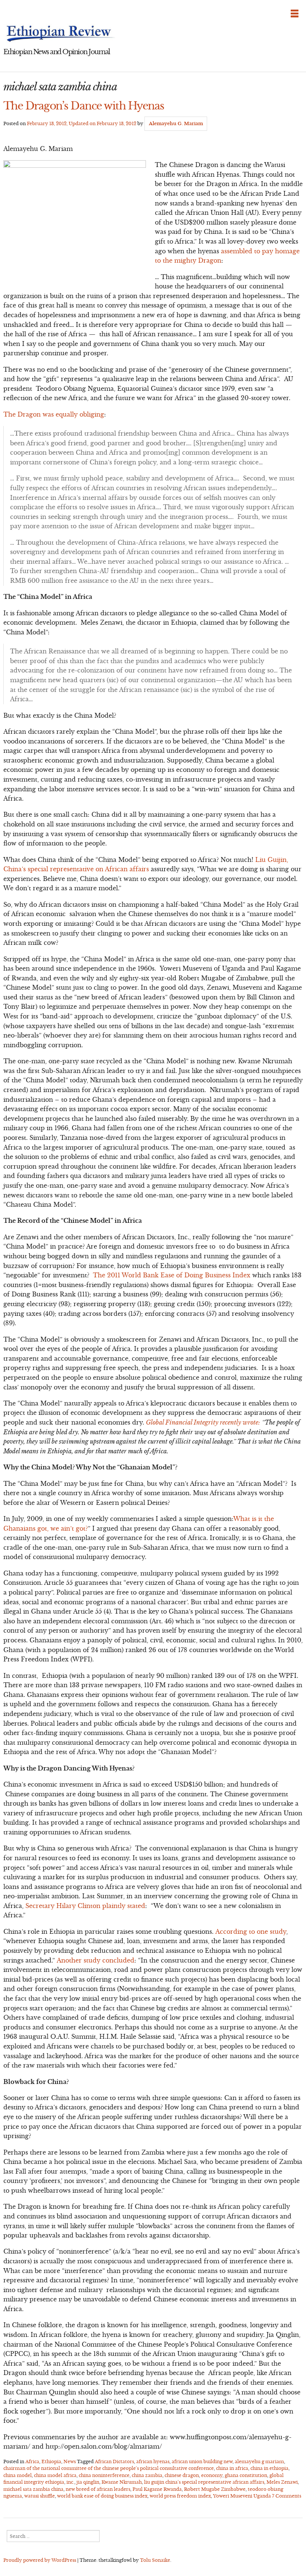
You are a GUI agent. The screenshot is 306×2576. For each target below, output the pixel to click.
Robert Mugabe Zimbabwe (215, 2489)
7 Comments (287, 2496)
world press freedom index (180, 2496)
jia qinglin (88, 2482)
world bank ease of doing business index (102, 2496)
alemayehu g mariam (259, 2461)
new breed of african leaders (98, 2489)
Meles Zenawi (282, 2482)
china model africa (55, 2475)
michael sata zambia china (33, 2489)
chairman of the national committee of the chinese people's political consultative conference (109, 2468)
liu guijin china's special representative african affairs (204, 2482)
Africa (32, 2461)
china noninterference (104, 2475)
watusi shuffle (40, 2496)
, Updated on (82, 123)
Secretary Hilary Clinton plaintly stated (85, 1906)
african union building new (202, 2461)
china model (18, 2475)
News (70, 2461)
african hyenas (153, 2461)
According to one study (251, 1932)
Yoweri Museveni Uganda (242, 2496)
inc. (70, 2482)
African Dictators (114, 2461)
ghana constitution (246, 2475)
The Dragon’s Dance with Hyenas (84, 106)
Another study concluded (96, 1960)
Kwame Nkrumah (122, 2482)
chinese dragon (182, 2475)
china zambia (147, 2475)
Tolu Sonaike (155, 2560)
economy (212, 2475)
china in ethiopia (269, 2468)
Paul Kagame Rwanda (157, 2489)
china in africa (232, 2468)
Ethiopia (51, 2461)
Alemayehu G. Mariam (176, 123)
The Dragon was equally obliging (54, 414)
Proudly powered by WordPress (40, 2560)
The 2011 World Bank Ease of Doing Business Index (172, 1275)
